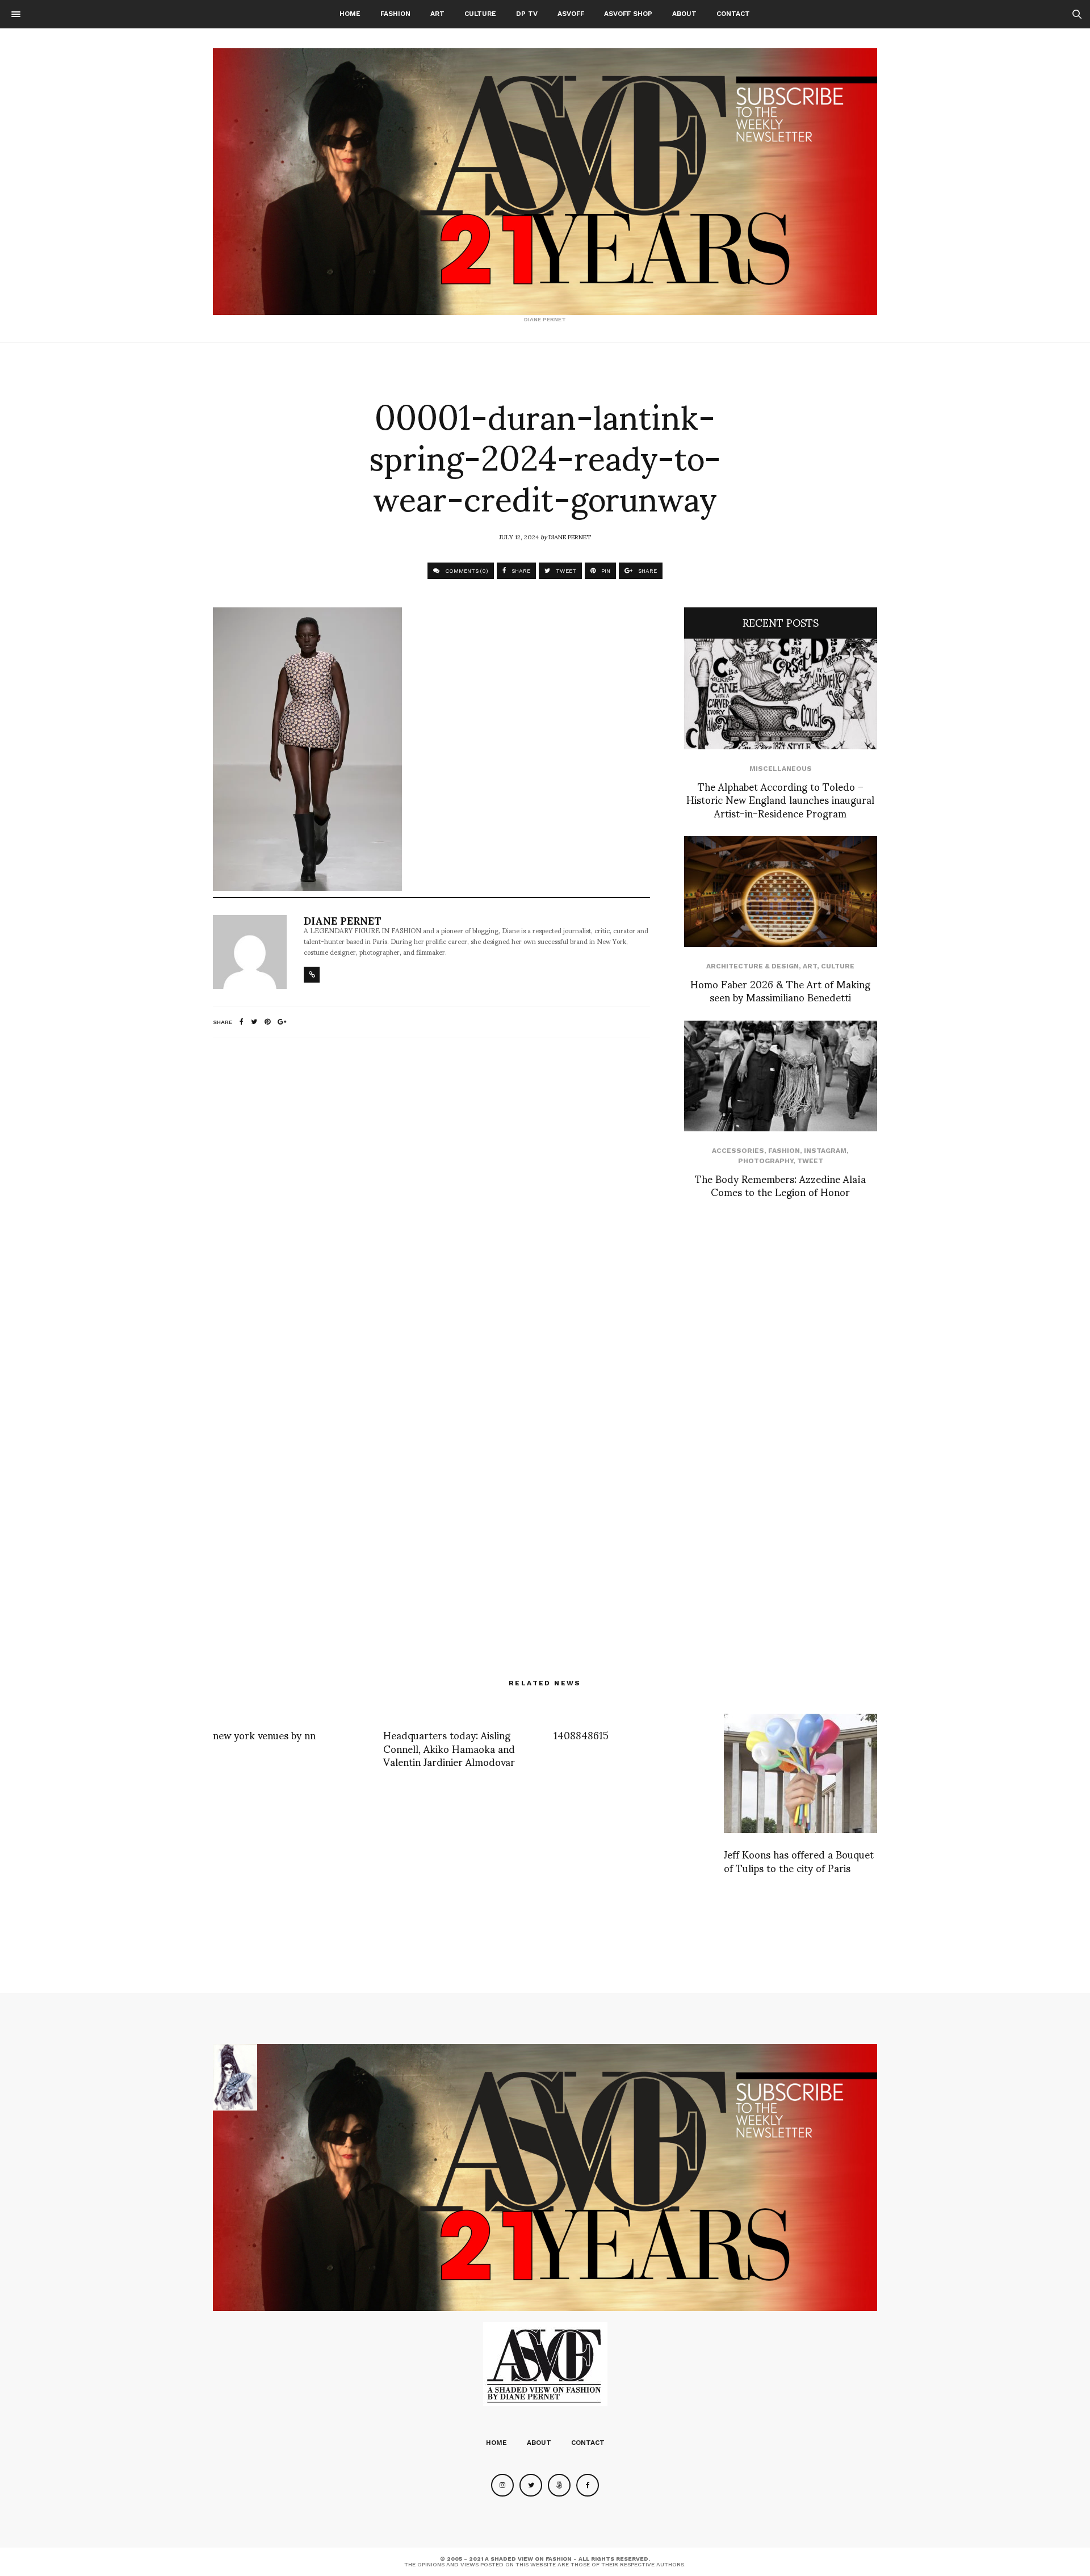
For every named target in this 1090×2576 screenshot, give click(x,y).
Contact (733, 14)
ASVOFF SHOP (628, 14)
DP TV (527, 14)
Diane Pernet (570, 536)
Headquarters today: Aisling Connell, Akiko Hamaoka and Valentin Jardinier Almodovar (449, 1748)
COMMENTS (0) (466, 571)
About (684, 14)
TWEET (565, 571)
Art (437, 14)
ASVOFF (571, 14)
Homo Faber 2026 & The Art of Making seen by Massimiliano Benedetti (780, 990)
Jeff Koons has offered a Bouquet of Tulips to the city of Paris (799, 1860)
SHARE (520, 571)
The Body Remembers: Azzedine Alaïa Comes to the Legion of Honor (780, 1185)
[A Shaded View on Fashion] (545, 182)
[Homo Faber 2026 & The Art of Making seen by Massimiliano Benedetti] (781, 891)
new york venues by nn (264, 1734)
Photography (766, 1161)
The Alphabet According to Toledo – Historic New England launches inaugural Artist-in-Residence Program (780, 799)
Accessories (738, 1151)
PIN (605, 571)
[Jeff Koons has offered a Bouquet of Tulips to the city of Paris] (800, 1773)
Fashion (395, 14)
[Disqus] (431, 1197)
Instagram (825, 1151)
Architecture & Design (752, 966)
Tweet (810, 1161)
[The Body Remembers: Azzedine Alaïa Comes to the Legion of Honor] (781, 1076)
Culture (480, 14)
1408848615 (581, 1734)
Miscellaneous (781, 769)
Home (350, 14)
